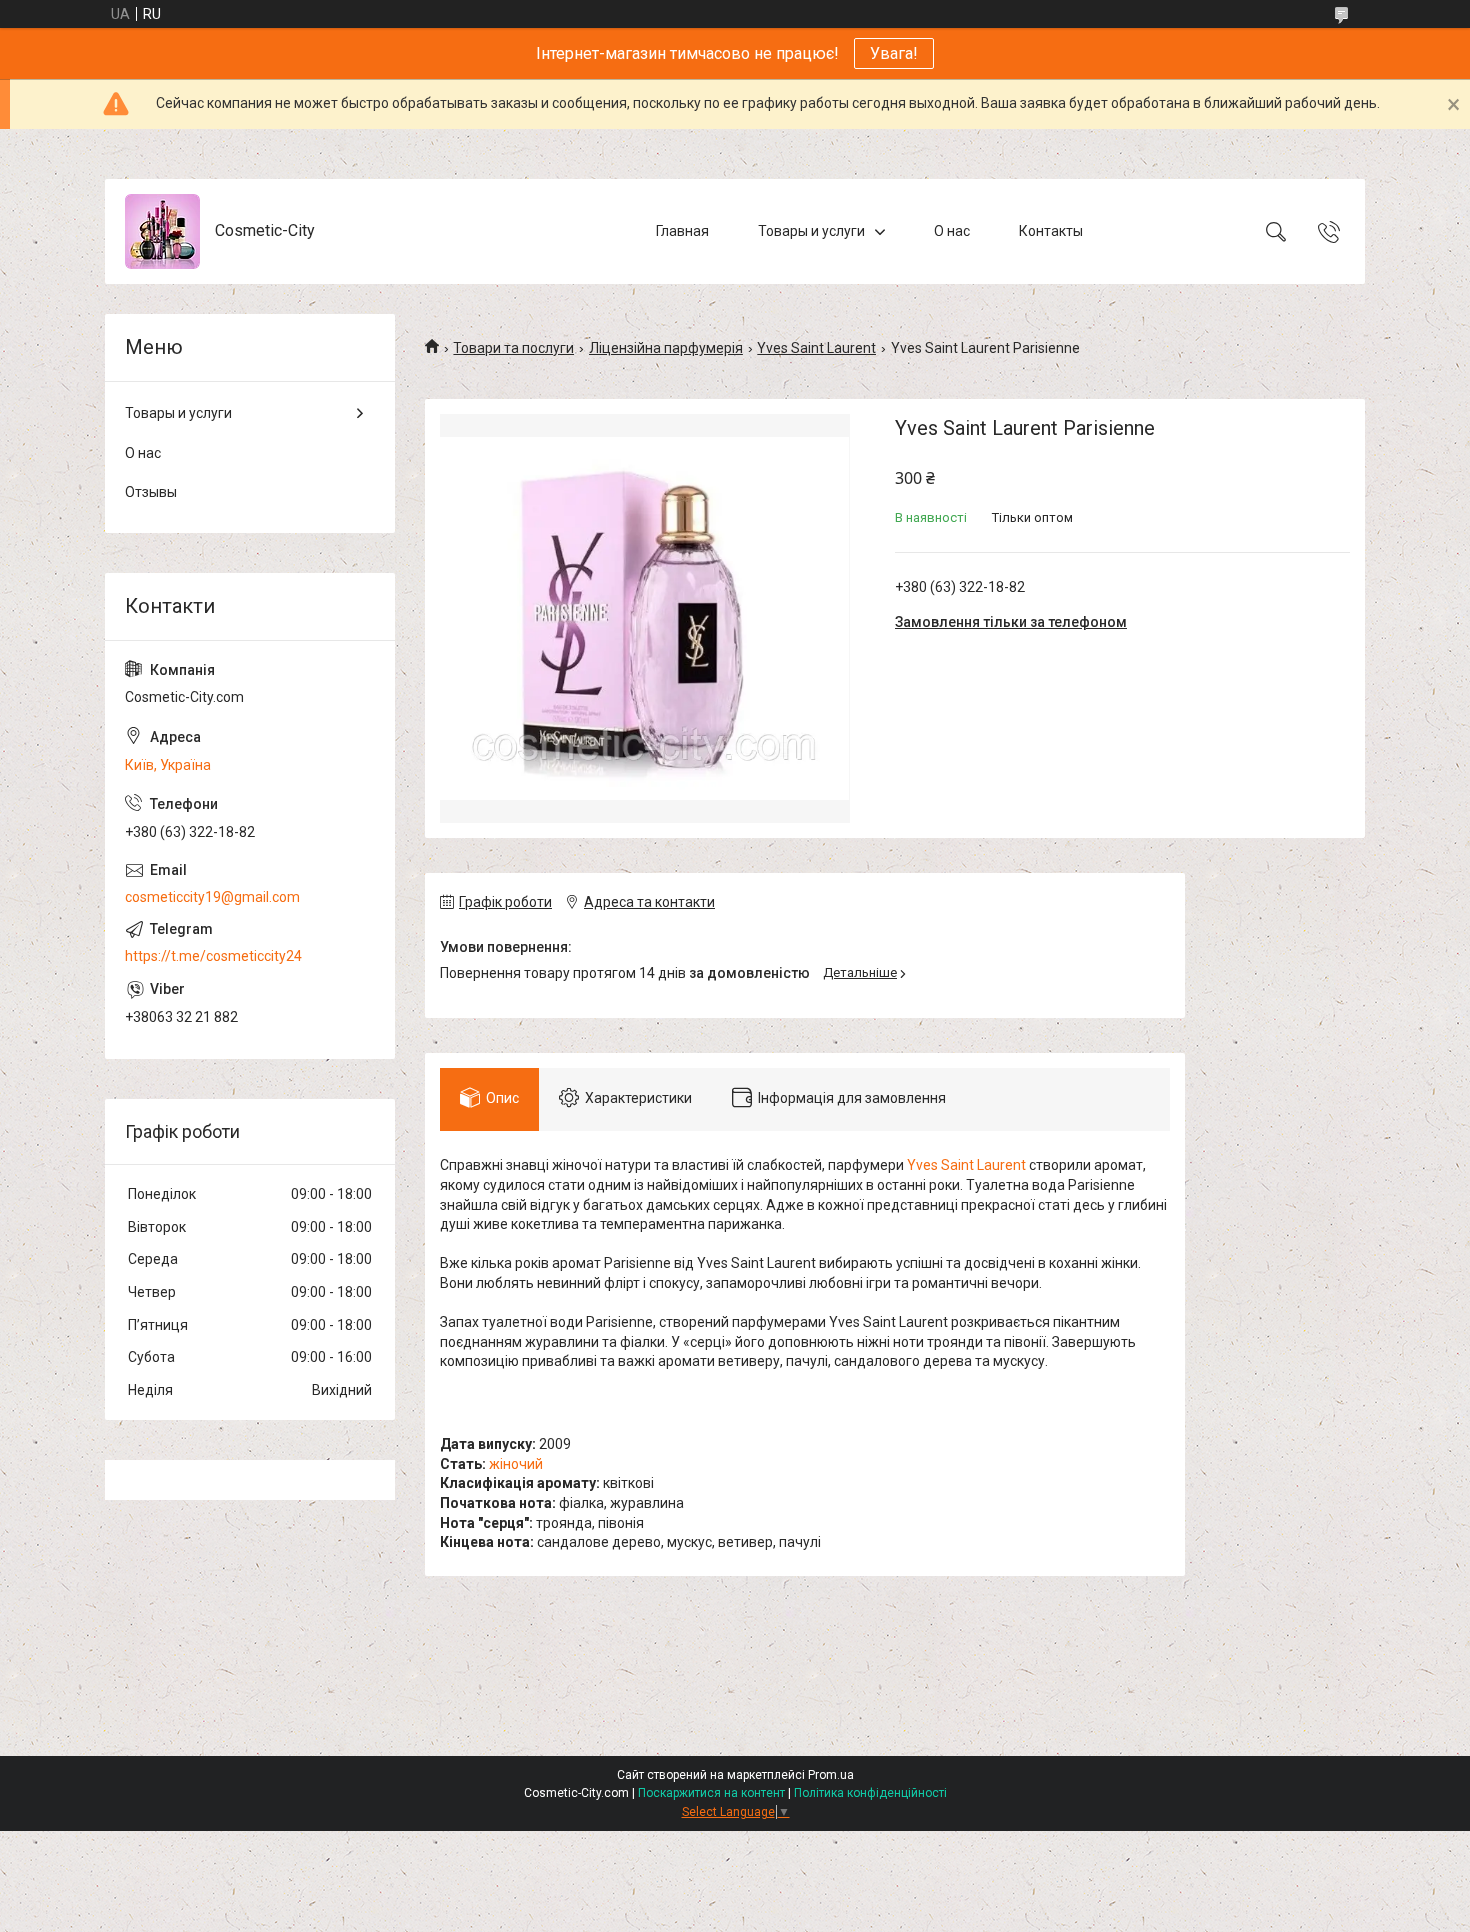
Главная (682, 231)
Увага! (894, 53)
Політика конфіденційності (870, 1793)
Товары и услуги (811, 231)
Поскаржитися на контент (711, 1793)
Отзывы (151, 492)
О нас (952, 231)
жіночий (516, 1464)
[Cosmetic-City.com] (162, 231)
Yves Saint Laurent (816, 348)
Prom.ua (831, 1775)
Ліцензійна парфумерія (666, 348)
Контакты (1051, 231)
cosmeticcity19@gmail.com (212, 897)
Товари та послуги (513, 348)
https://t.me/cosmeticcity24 (213, 956)
